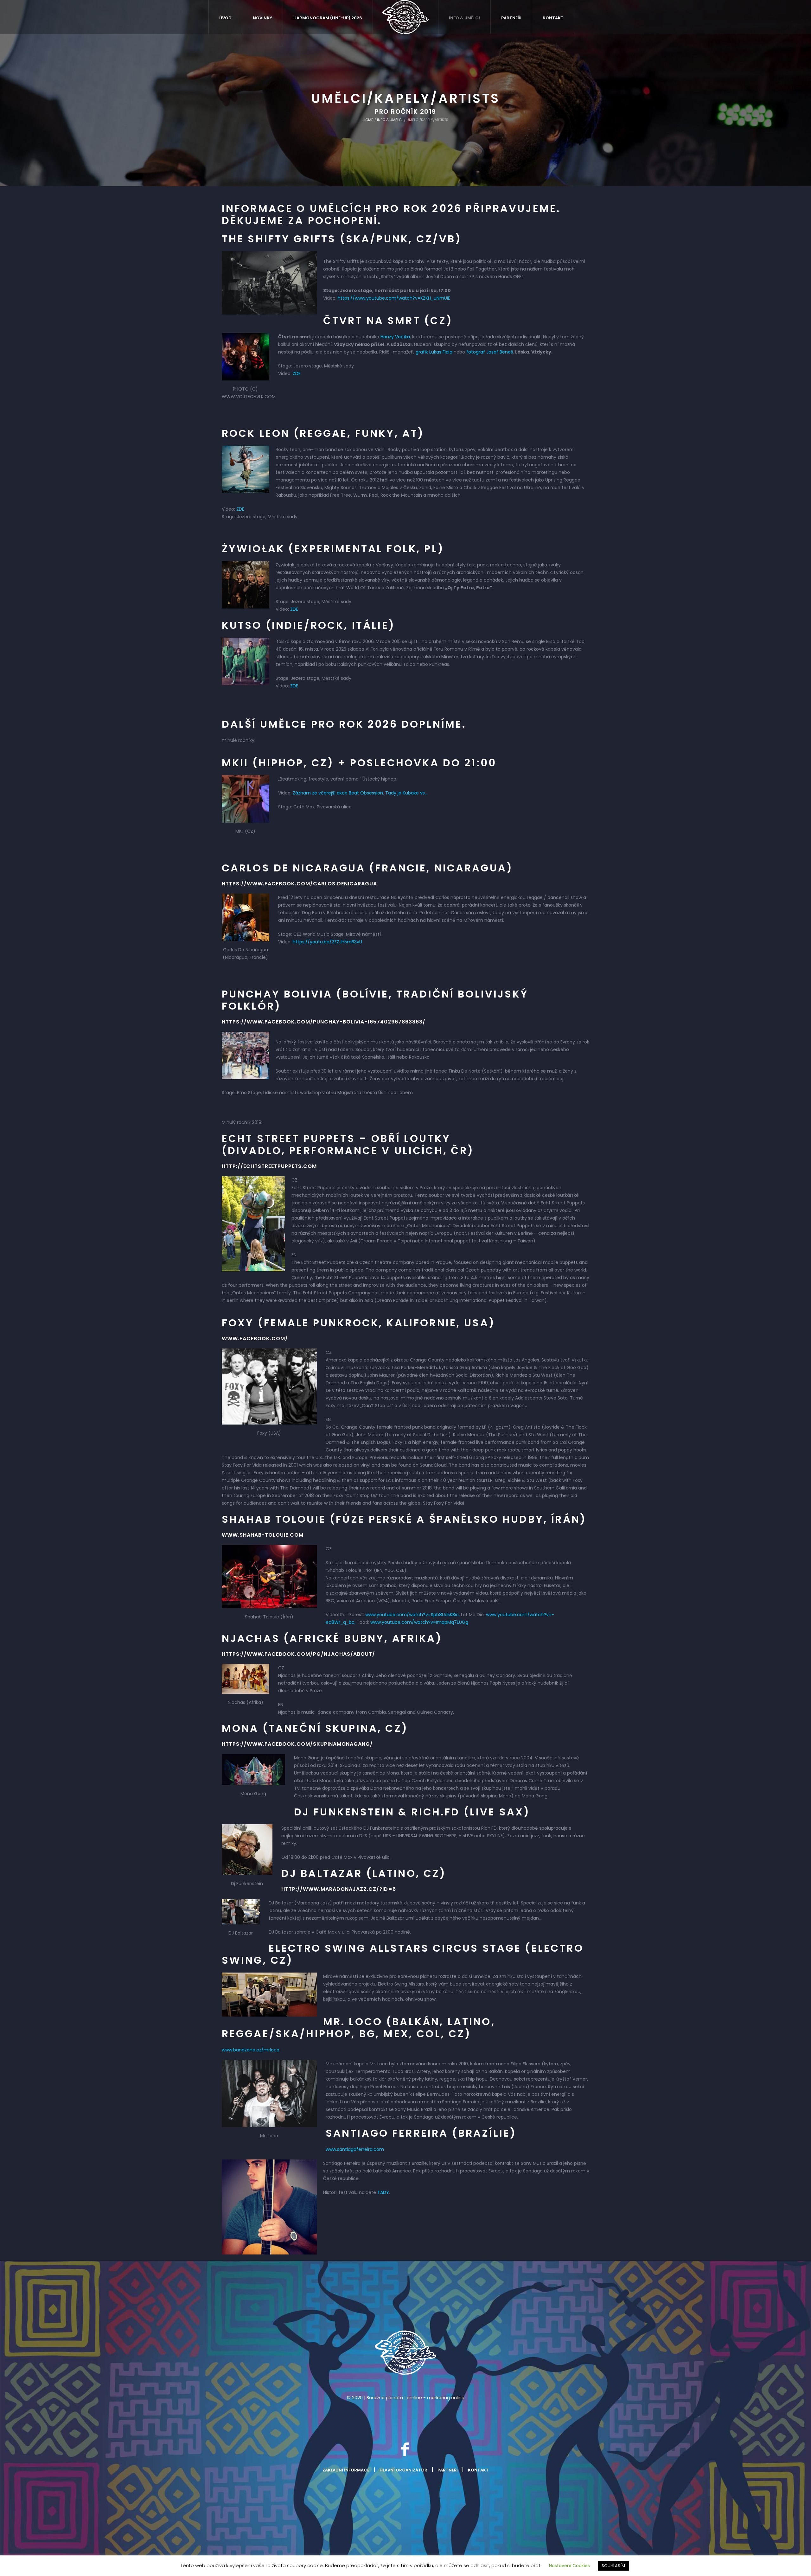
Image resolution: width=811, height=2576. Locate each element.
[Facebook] (405, 2449)
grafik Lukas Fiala (434, 352)
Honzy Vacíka (395, 337)
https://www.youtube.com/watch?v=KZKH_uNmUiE (394, 298)
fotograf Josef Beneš (490, 352)
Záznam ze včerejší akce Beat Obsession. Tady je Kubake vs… (360, 793)
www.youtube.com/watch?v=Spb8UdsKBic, (413, 1615)
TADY (383, 2192)
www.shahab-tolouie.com (263, 1535)
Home (368, 120)
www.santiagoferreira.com (355, 2149)
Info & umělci (390, 120)
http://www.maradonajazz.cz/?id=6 (339, 1889)
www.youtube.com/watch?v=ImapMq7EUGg (419, 1622)
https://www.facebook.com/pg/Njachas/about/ (298, 1654)
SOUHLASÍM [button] (613, 2566)
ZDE (297, 373)
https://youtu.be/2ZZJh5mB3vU (327, 942)
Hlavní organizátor (403, 2470)
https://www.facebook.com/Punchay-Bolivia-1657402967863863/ (324, 1022)
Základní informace (346, 2470)
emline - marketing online (436, 2398)
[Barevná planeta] (405, 2353)
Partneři (448, 2470)
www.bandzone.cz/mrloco (251, 2050)
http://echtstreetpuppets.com (269, 1166)
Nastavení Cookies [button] (569, 2566)
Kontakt (478, 2470)
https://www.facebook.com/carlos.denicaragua (299, 884)
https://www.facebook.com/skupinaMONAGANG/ (297, 1744)
